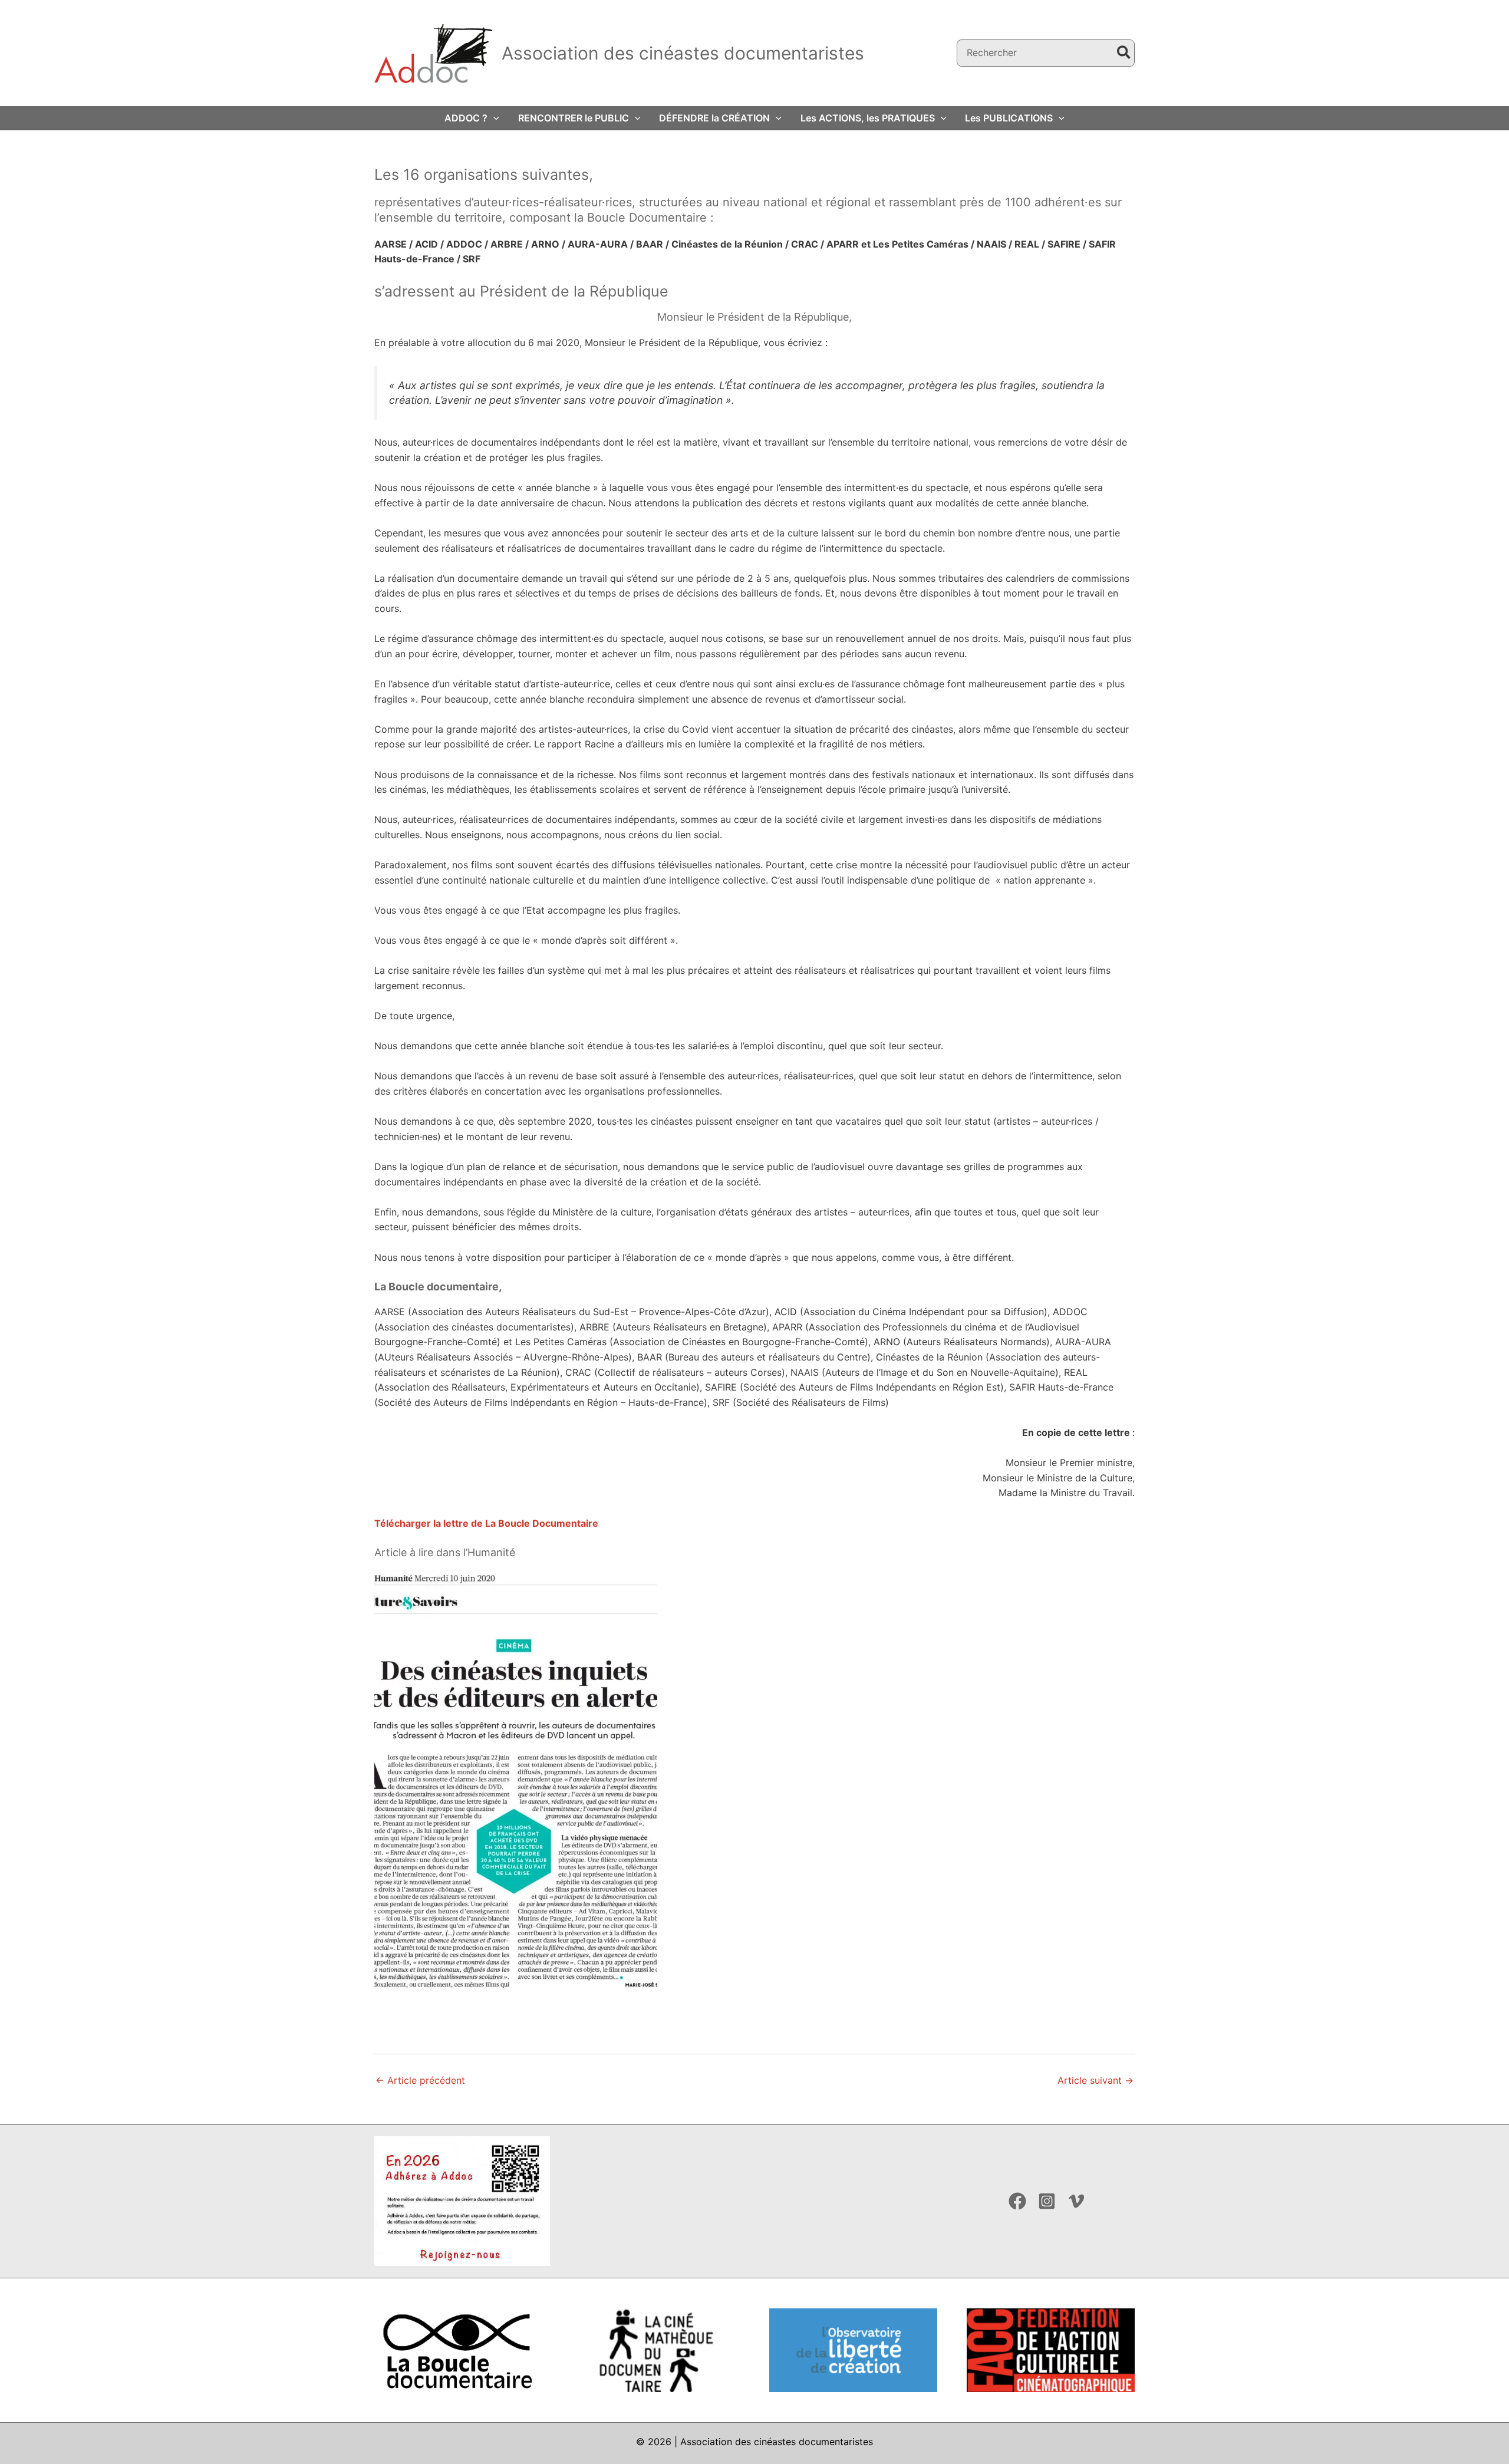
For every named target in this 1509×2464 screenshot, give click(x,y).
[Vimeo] (1076, 2201)
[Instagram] (1047, 2201)
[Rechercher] (1124, 53)
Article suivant (1095, 2080)
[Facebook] (1017, 2201)
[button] (493, 118)
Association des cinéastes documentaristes (683, 53)
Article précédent (420, 2080)
